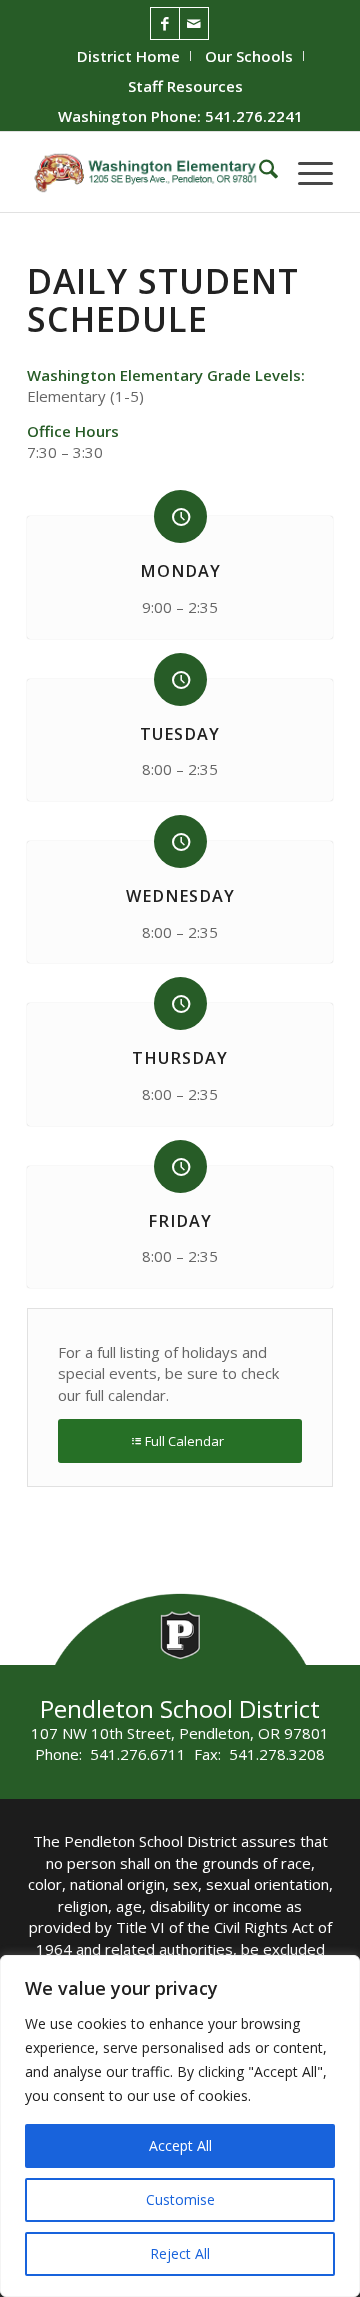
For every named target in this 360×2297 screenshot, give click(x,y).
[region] (180, 2126)
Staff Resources (185, 86)
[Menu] (305, 172)
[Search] (258, 172)
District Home (128, 56)
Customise (180, 2199)
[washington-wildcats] (149, 172)
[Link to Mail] (194, 23)
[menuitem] (129, 56)
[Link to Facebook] (165, 23)
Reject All (180, 2253)
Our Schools (249, 56)
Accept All (180, 2145)
